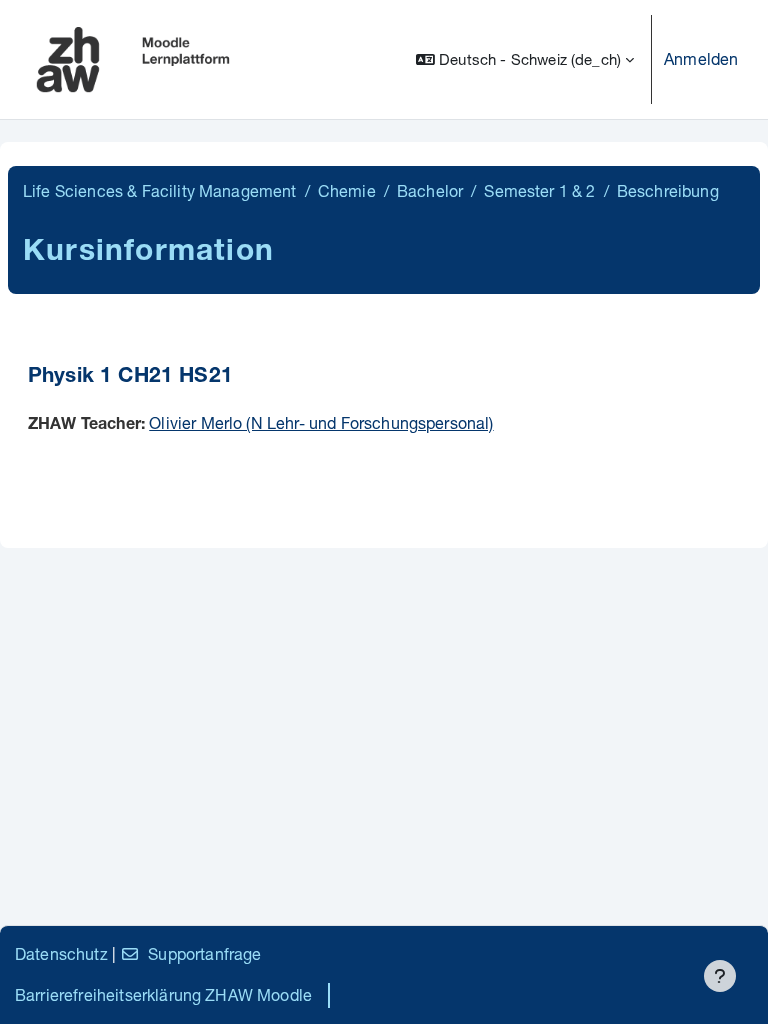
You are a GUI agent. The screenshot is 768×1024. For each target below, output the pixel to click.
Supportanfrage (204, 953)
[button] (525, 59)
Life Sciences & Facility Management (160, 190)
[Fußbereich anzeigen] (720, 976)
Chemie (347, 190)
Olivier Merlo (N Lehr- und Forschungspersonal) (321, 422)
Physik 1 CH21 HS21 (130, 377)
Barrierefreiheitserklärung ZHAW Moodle (163, 994)
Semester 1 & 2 (539, 190)
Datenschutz (61, 953)
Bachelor (430, 190)
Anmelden (701, 58)
